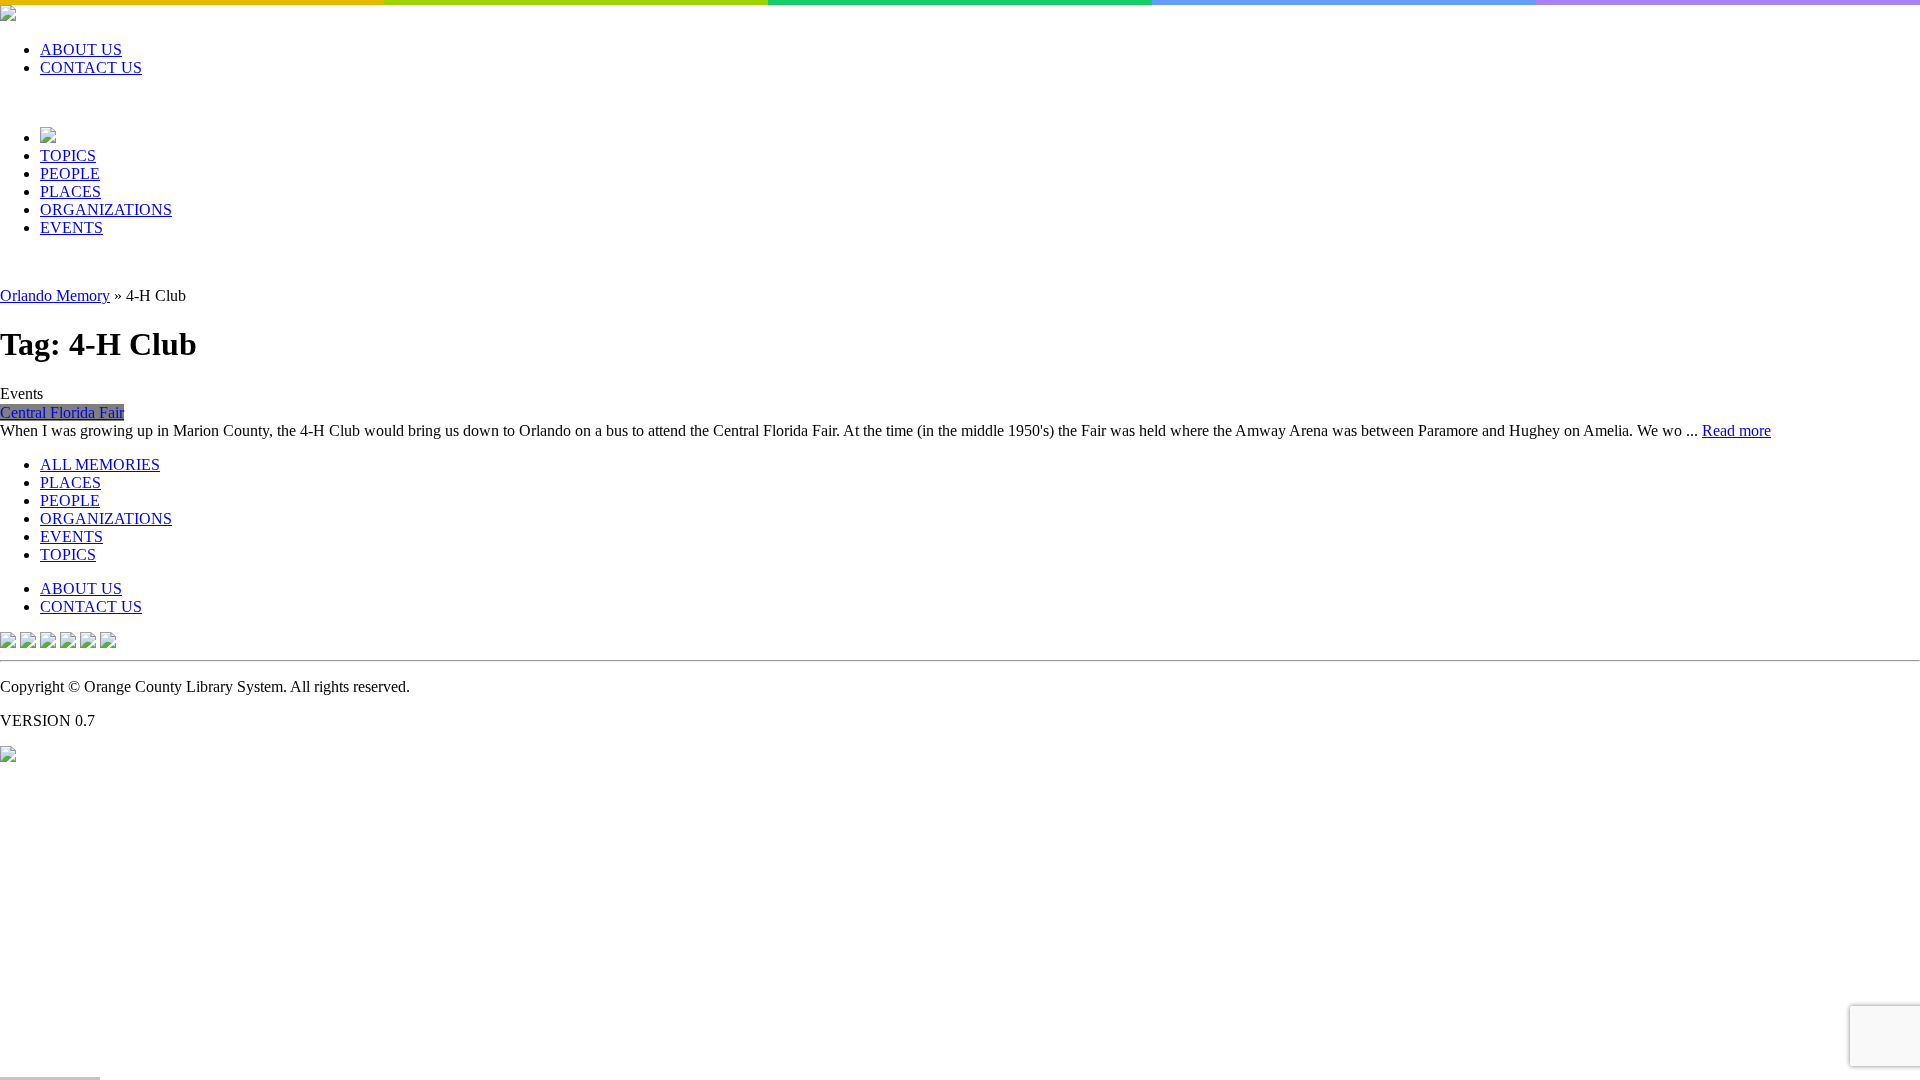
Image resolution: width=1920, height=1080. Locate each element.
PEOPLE (70, 173)
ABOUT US (81, 49)
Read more (1736, 430)
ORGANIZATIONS (106, 209)
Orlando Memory (55, 295)
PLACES (70, 191)
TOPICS (68, 155)
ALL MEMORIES (100, 464)
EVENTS (71, 227)
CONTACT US (91, 67)
